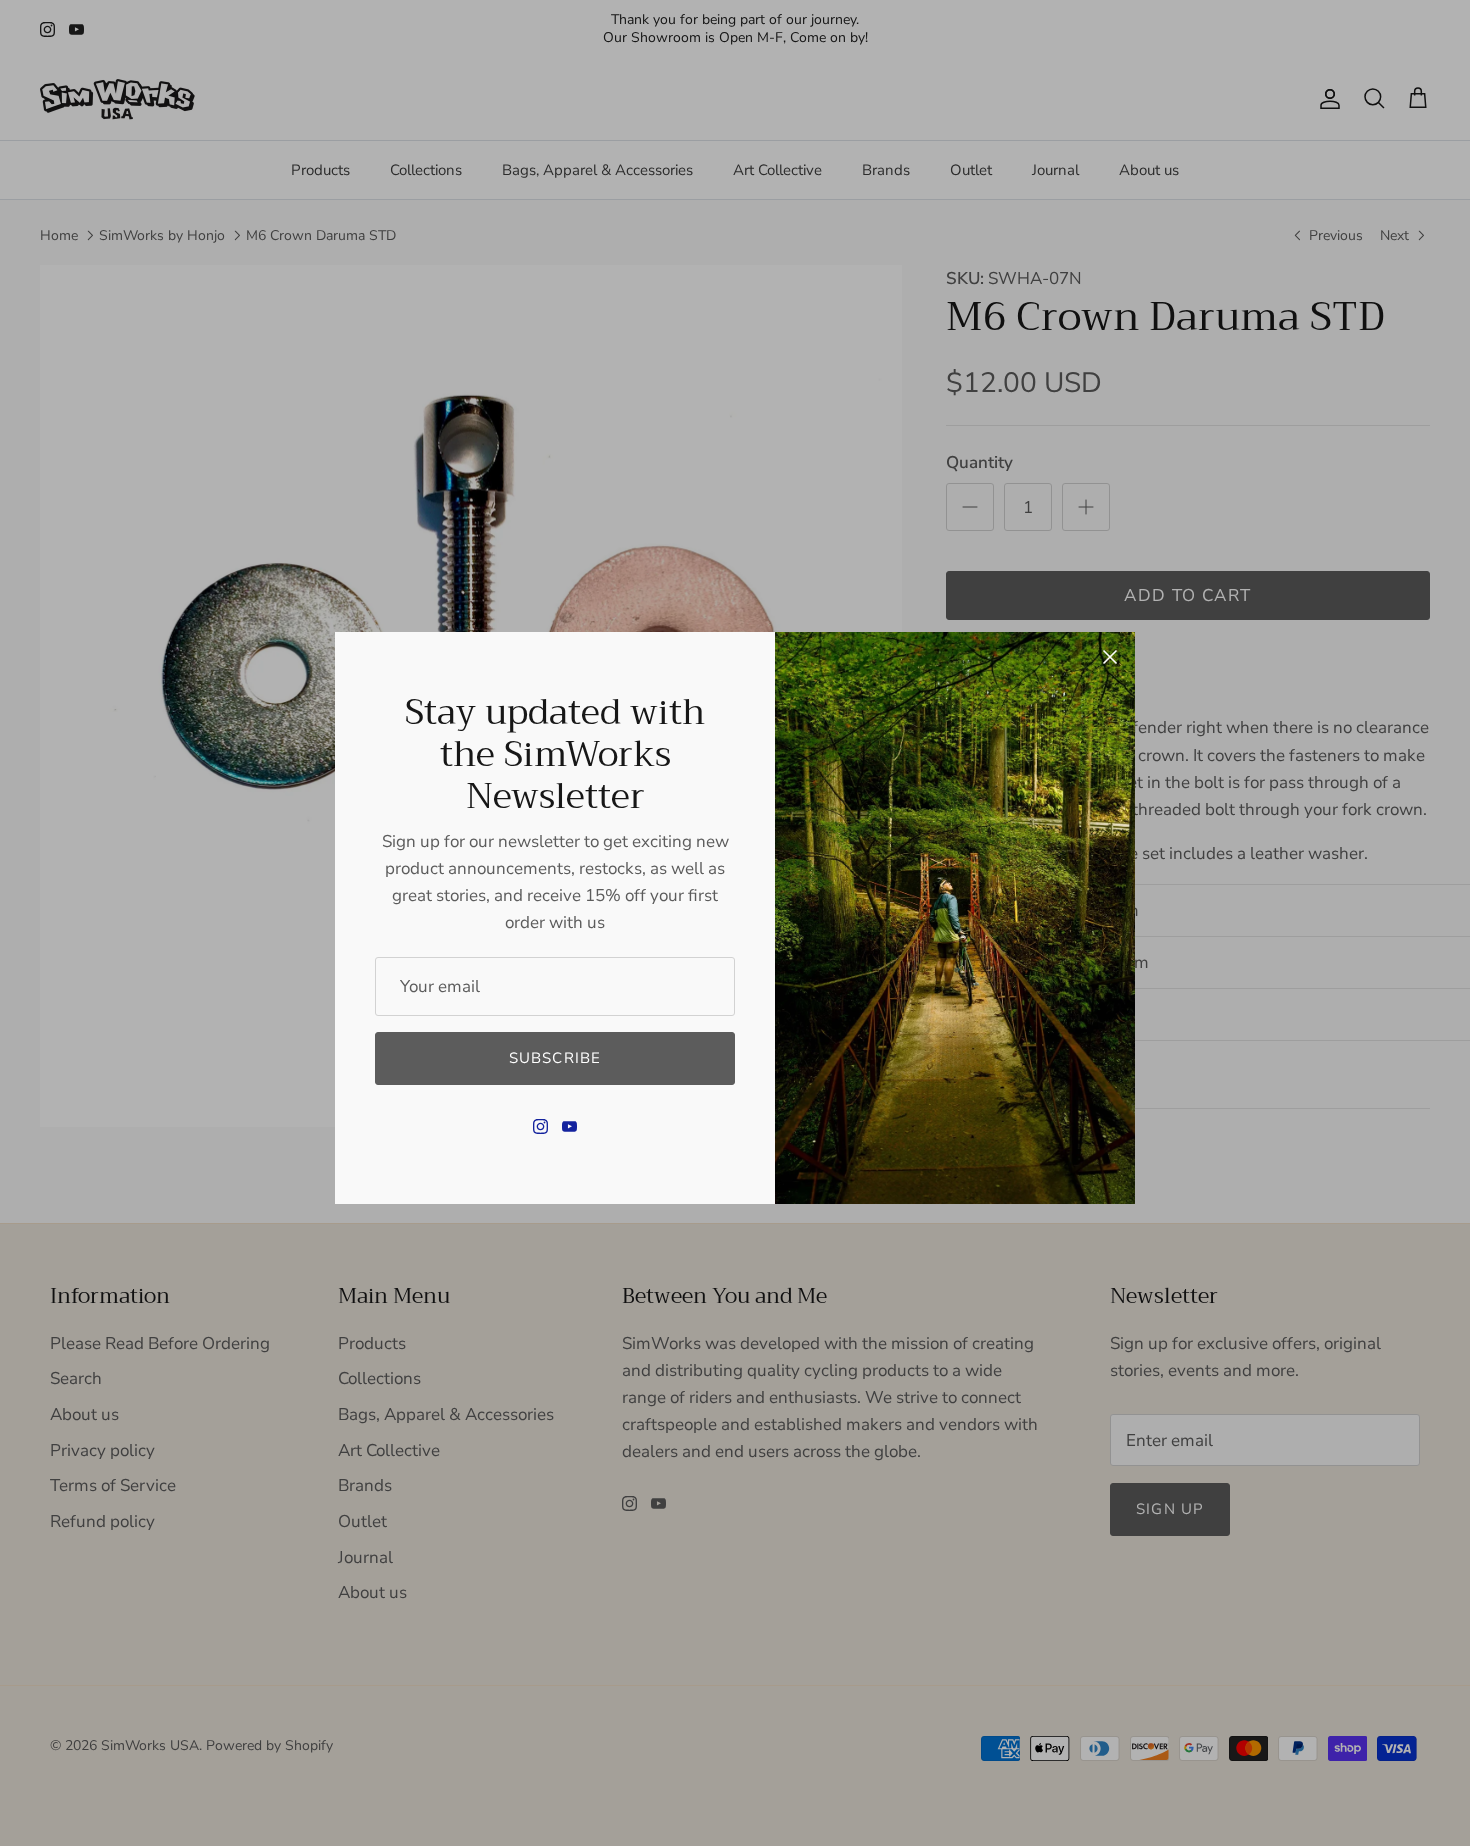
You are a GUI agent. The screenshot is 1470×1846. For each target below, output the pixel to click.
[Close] (1110, 657)
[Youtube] (569, 1126)
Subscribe (555, 1058)
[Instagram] (540, 1126)
